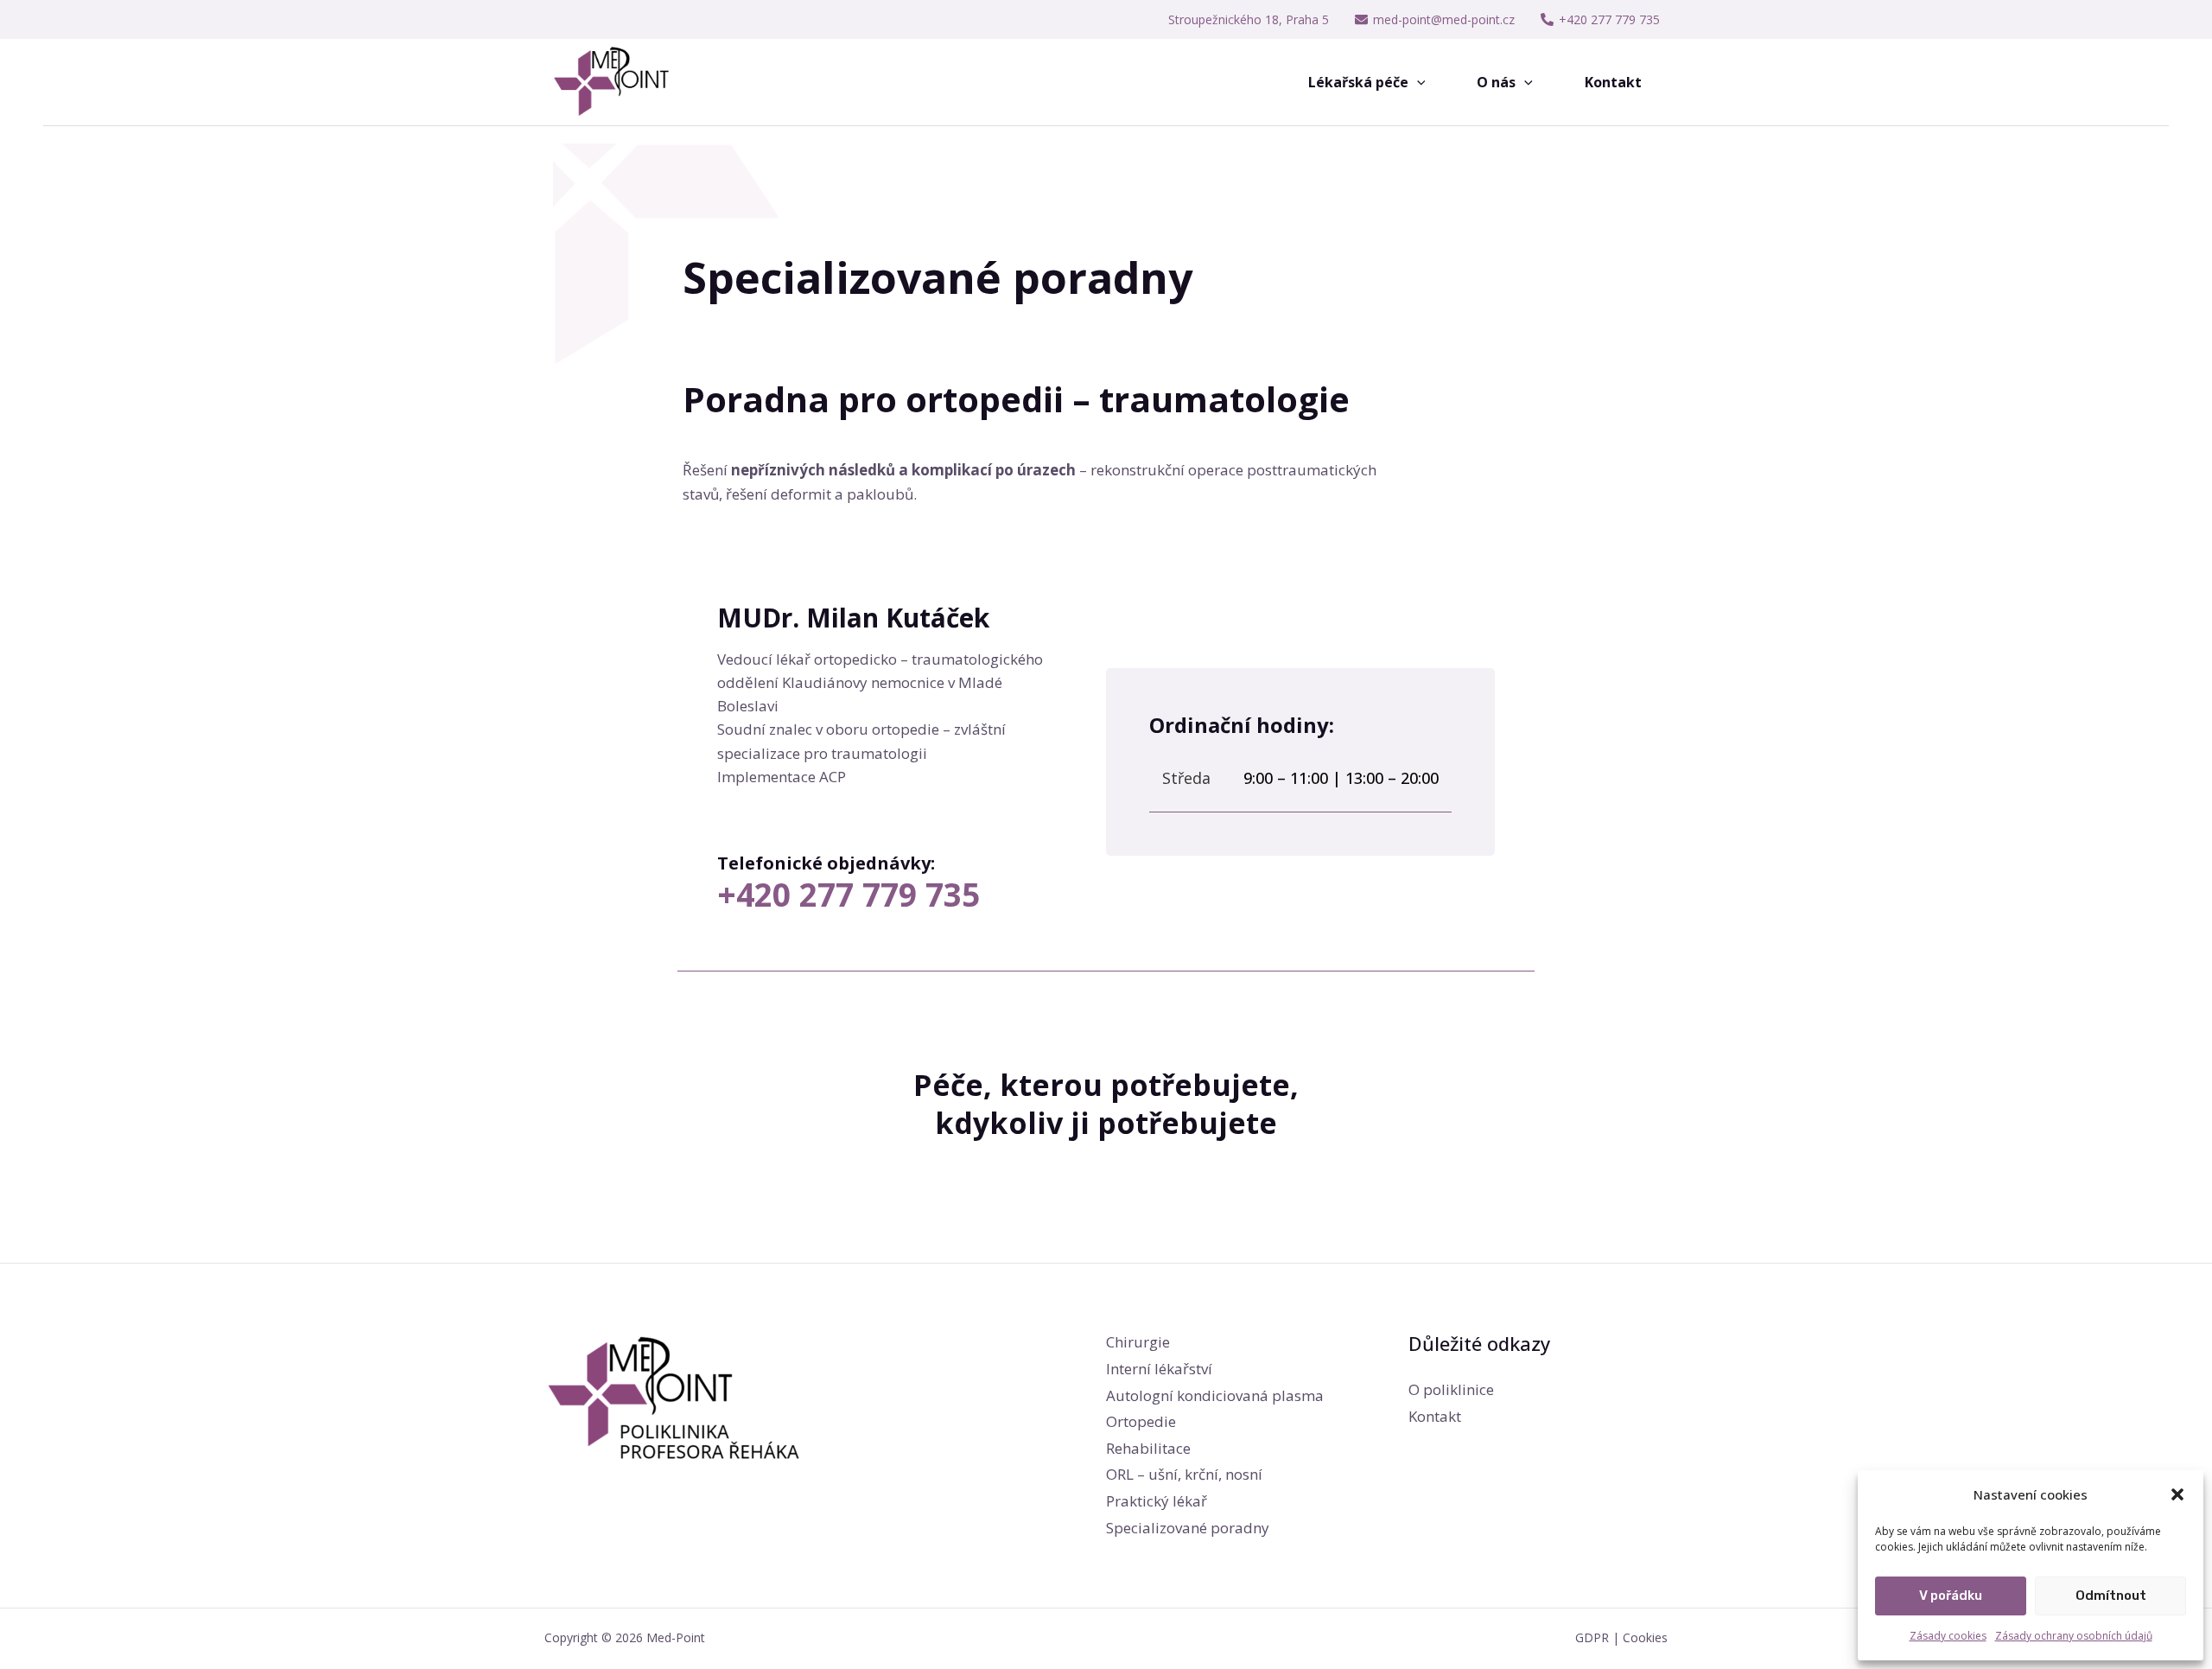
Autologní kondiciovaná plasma (1215, 1395)
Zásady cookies (1948, 1636)
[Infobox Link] (886, 888)
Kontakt (1435, 1416)
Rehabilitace (1148, 1448)
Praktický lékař (1157, 1501)
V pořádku (1951, 1596)
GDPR (1592, 1637)
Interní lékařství (1159, 1369)
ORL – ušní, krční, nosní (1184, 1474)
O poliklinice (1451, 1389)
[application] (1417, 82)
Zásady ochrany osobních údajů (2074, 1636)
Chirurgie (1138, 1342)
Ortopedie (1141, 1421)
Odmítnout (2111, 1596)
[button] (2177, 1494)
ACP (833, 777)
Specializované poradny (1188, 1528)
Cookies (1645, 1637)
